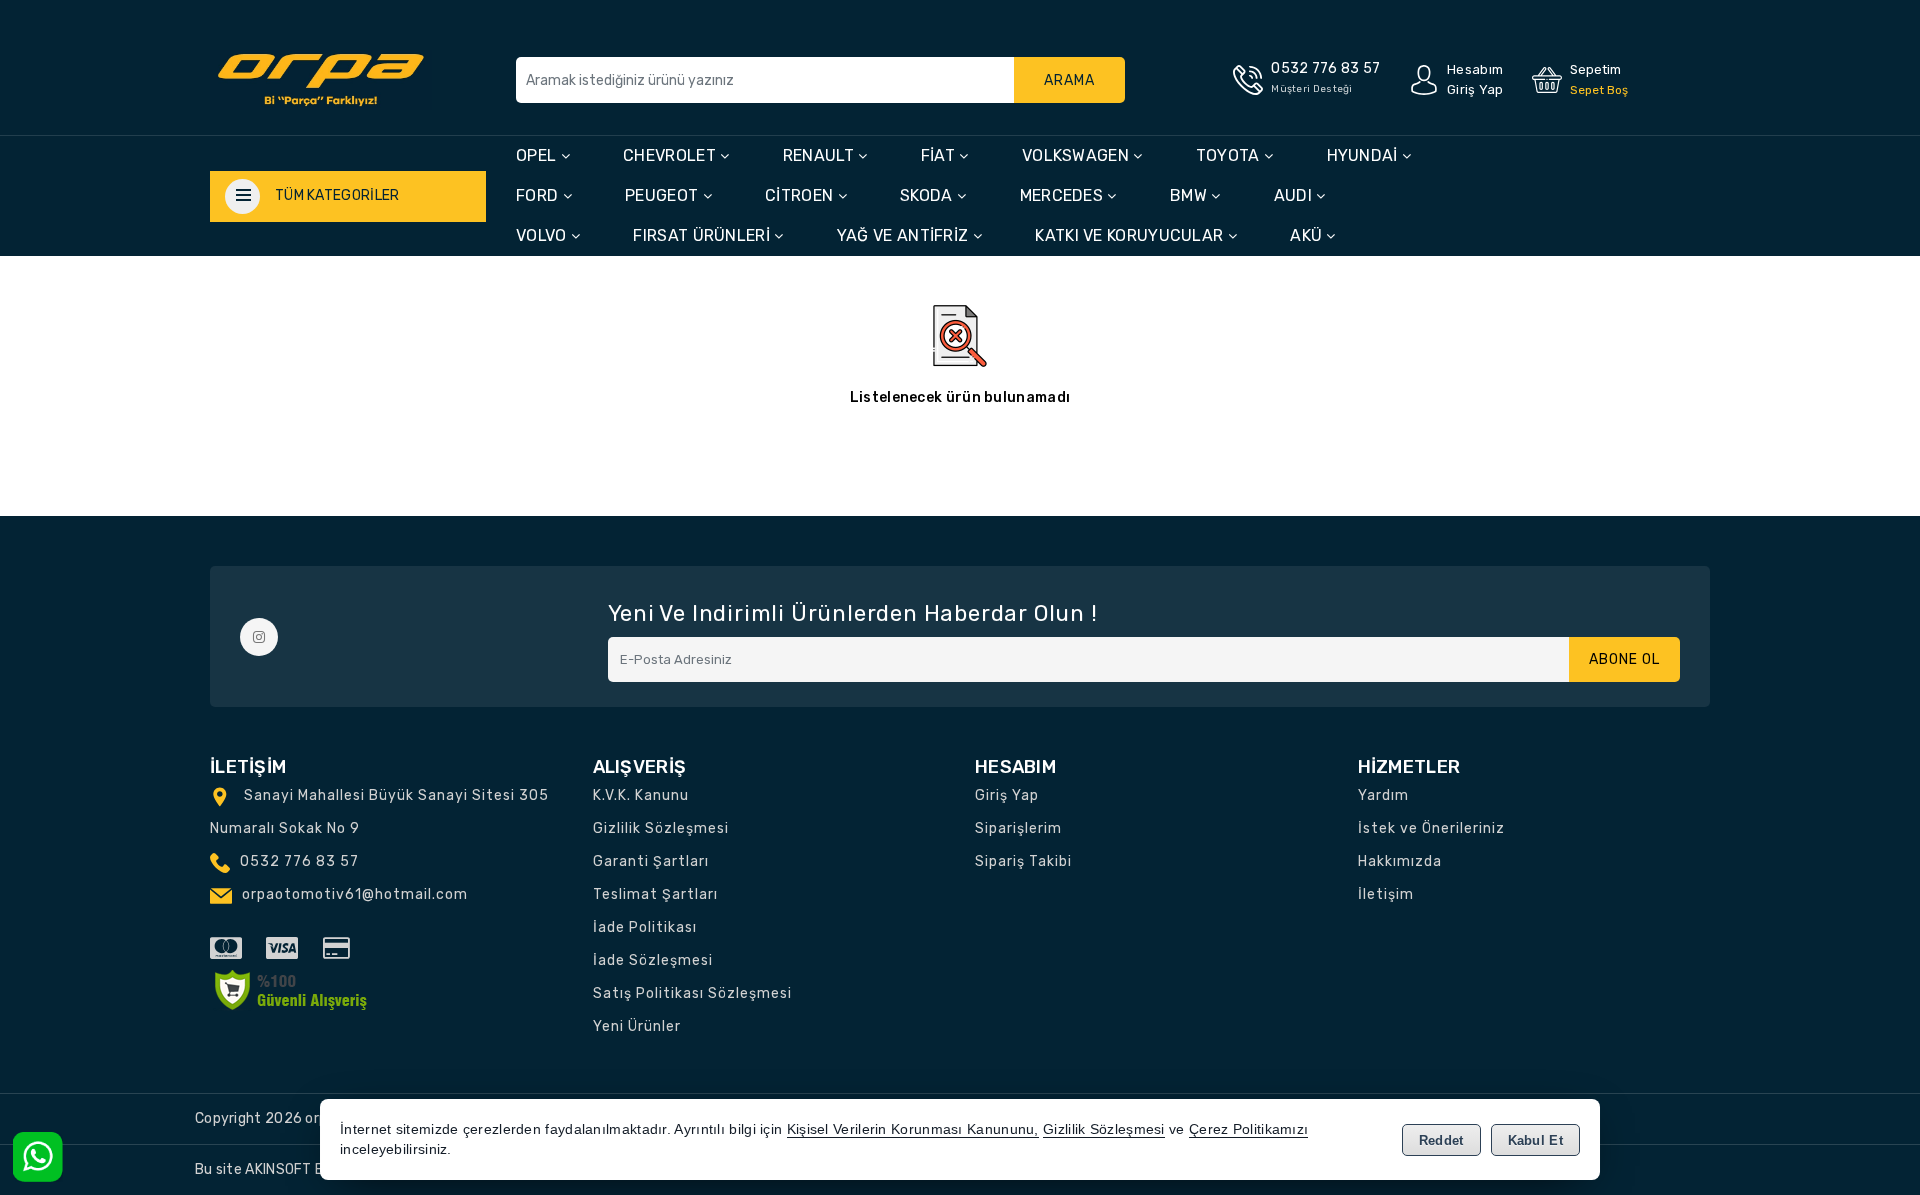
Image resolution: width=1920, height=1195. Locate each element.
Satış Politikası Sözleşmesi (692, 993)
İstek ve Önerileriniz (1431, 828)
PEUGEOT (663, 195)
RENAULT (820, 155)
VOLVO (543, 235)
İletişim (1386, 894)
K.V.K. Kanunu (641, 795)
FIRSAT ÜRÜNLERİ (703, 235)
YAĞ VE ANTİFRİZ (905, 235)
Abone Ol (1624, 659)
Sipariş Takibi (1023, 861)
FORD (539, 195)
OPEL (538, 155)
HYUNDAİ (1364, 155)
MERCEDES (1064, 195)
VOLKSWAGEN (1077, 155)
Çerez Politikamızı (1248, 1129)
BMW (1190, 195)
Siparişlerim (1018, 828)
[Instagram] (259, 637)
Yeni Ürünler (637, 1026)
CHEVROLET (671, 155)
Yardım (1383, 795)
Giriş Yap (1007, 795)
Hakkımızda (1400, 861)
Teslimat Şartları (655, 894)
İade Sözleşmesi (653, 960)
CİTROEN (801, 195)
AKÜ (1308, 235)
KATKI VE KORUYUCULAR (1131, 235)
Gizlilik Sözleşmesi (661, 828)
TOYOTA (1230, 155)
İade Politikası (645, 927)
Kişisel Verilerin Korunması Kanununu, (913, 1129)
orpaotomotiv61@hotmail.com (355, 894)
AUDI (1295, 195)
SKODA (928, 195)
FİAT (940, 155)
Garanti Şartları (651, 861)
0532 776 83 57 (299, 861)
